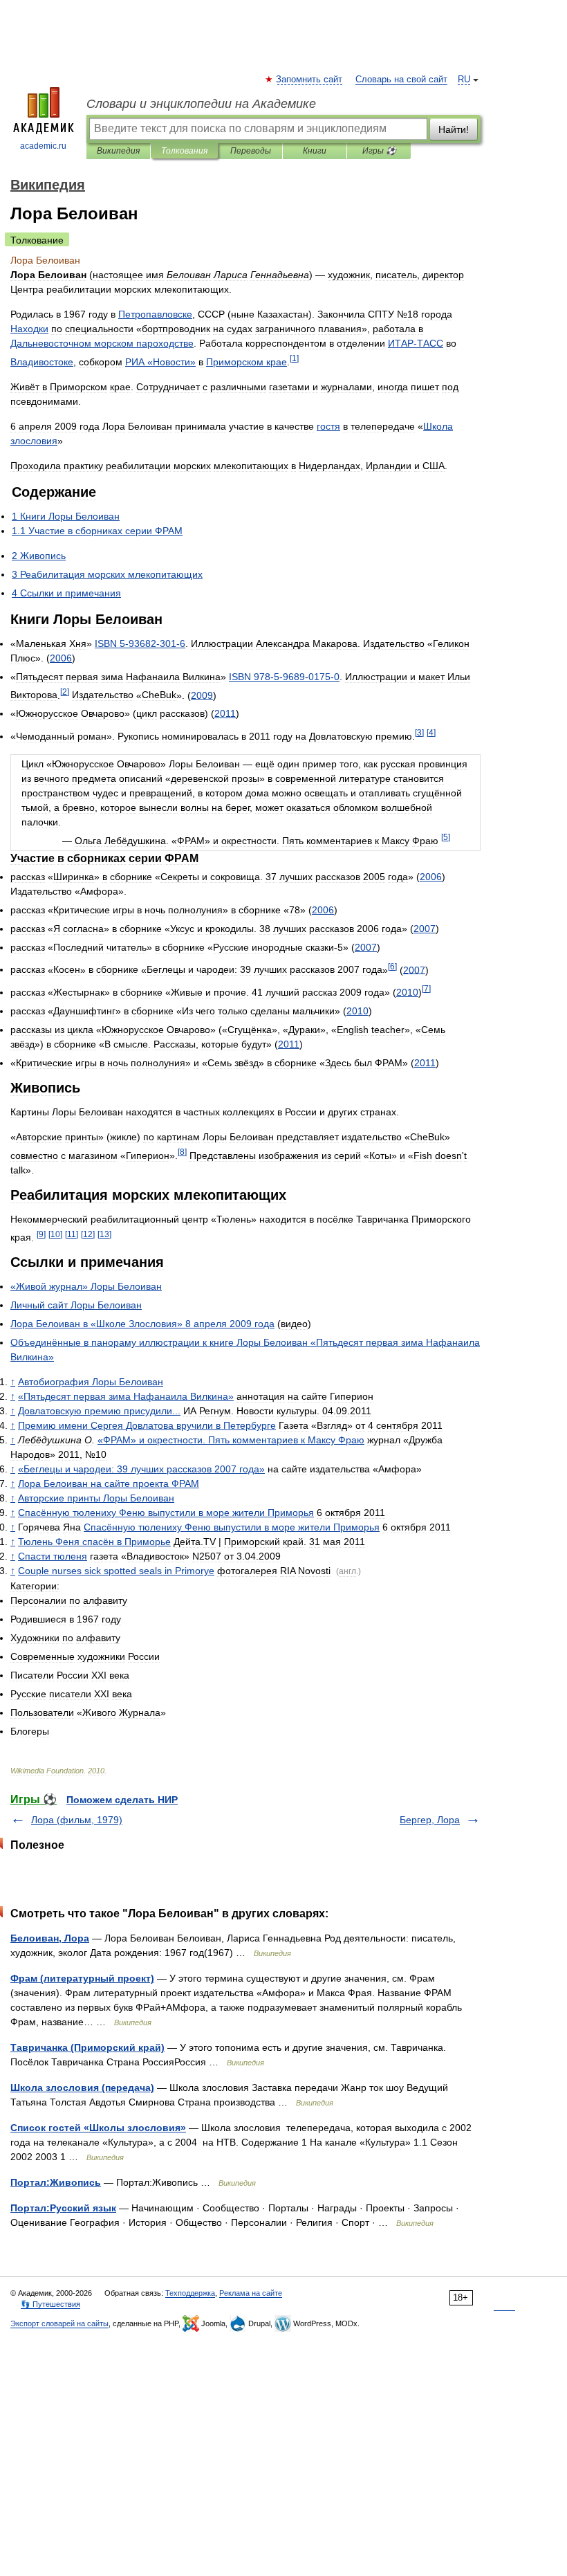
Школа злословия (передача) (82, 2088)
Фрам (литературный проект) (82, 1978)
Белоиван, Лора (50, 1938)
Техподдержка (190, 2293)
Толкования (184, 151)
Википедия (118, 151)
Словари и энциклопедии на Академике (201, 104)
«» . (231, 1440)
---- (284, 677)
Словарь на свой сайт (401, 80)
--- (140, 643)
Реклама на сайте (251, 2293)
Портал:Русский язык (63, 2208)
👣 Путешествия (50, 2304)
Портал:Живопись (56, 2182)
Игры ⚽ (379, 151)
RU (464, 80)
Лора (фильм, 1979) (77, 1820)
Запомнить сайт (310, 80)
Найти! (454, 129)
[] (294, 358)
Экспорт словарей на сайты (59, 2323)
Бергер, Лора (430, 1820)
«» (160, 362)
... (99, 1411)
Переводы (251, 151)
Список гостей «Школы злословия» (98, 2128)
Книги (315, 151)
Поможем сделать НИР (122, 1800)
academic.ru (43, 146)
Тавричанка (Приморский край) (87, 2047)
